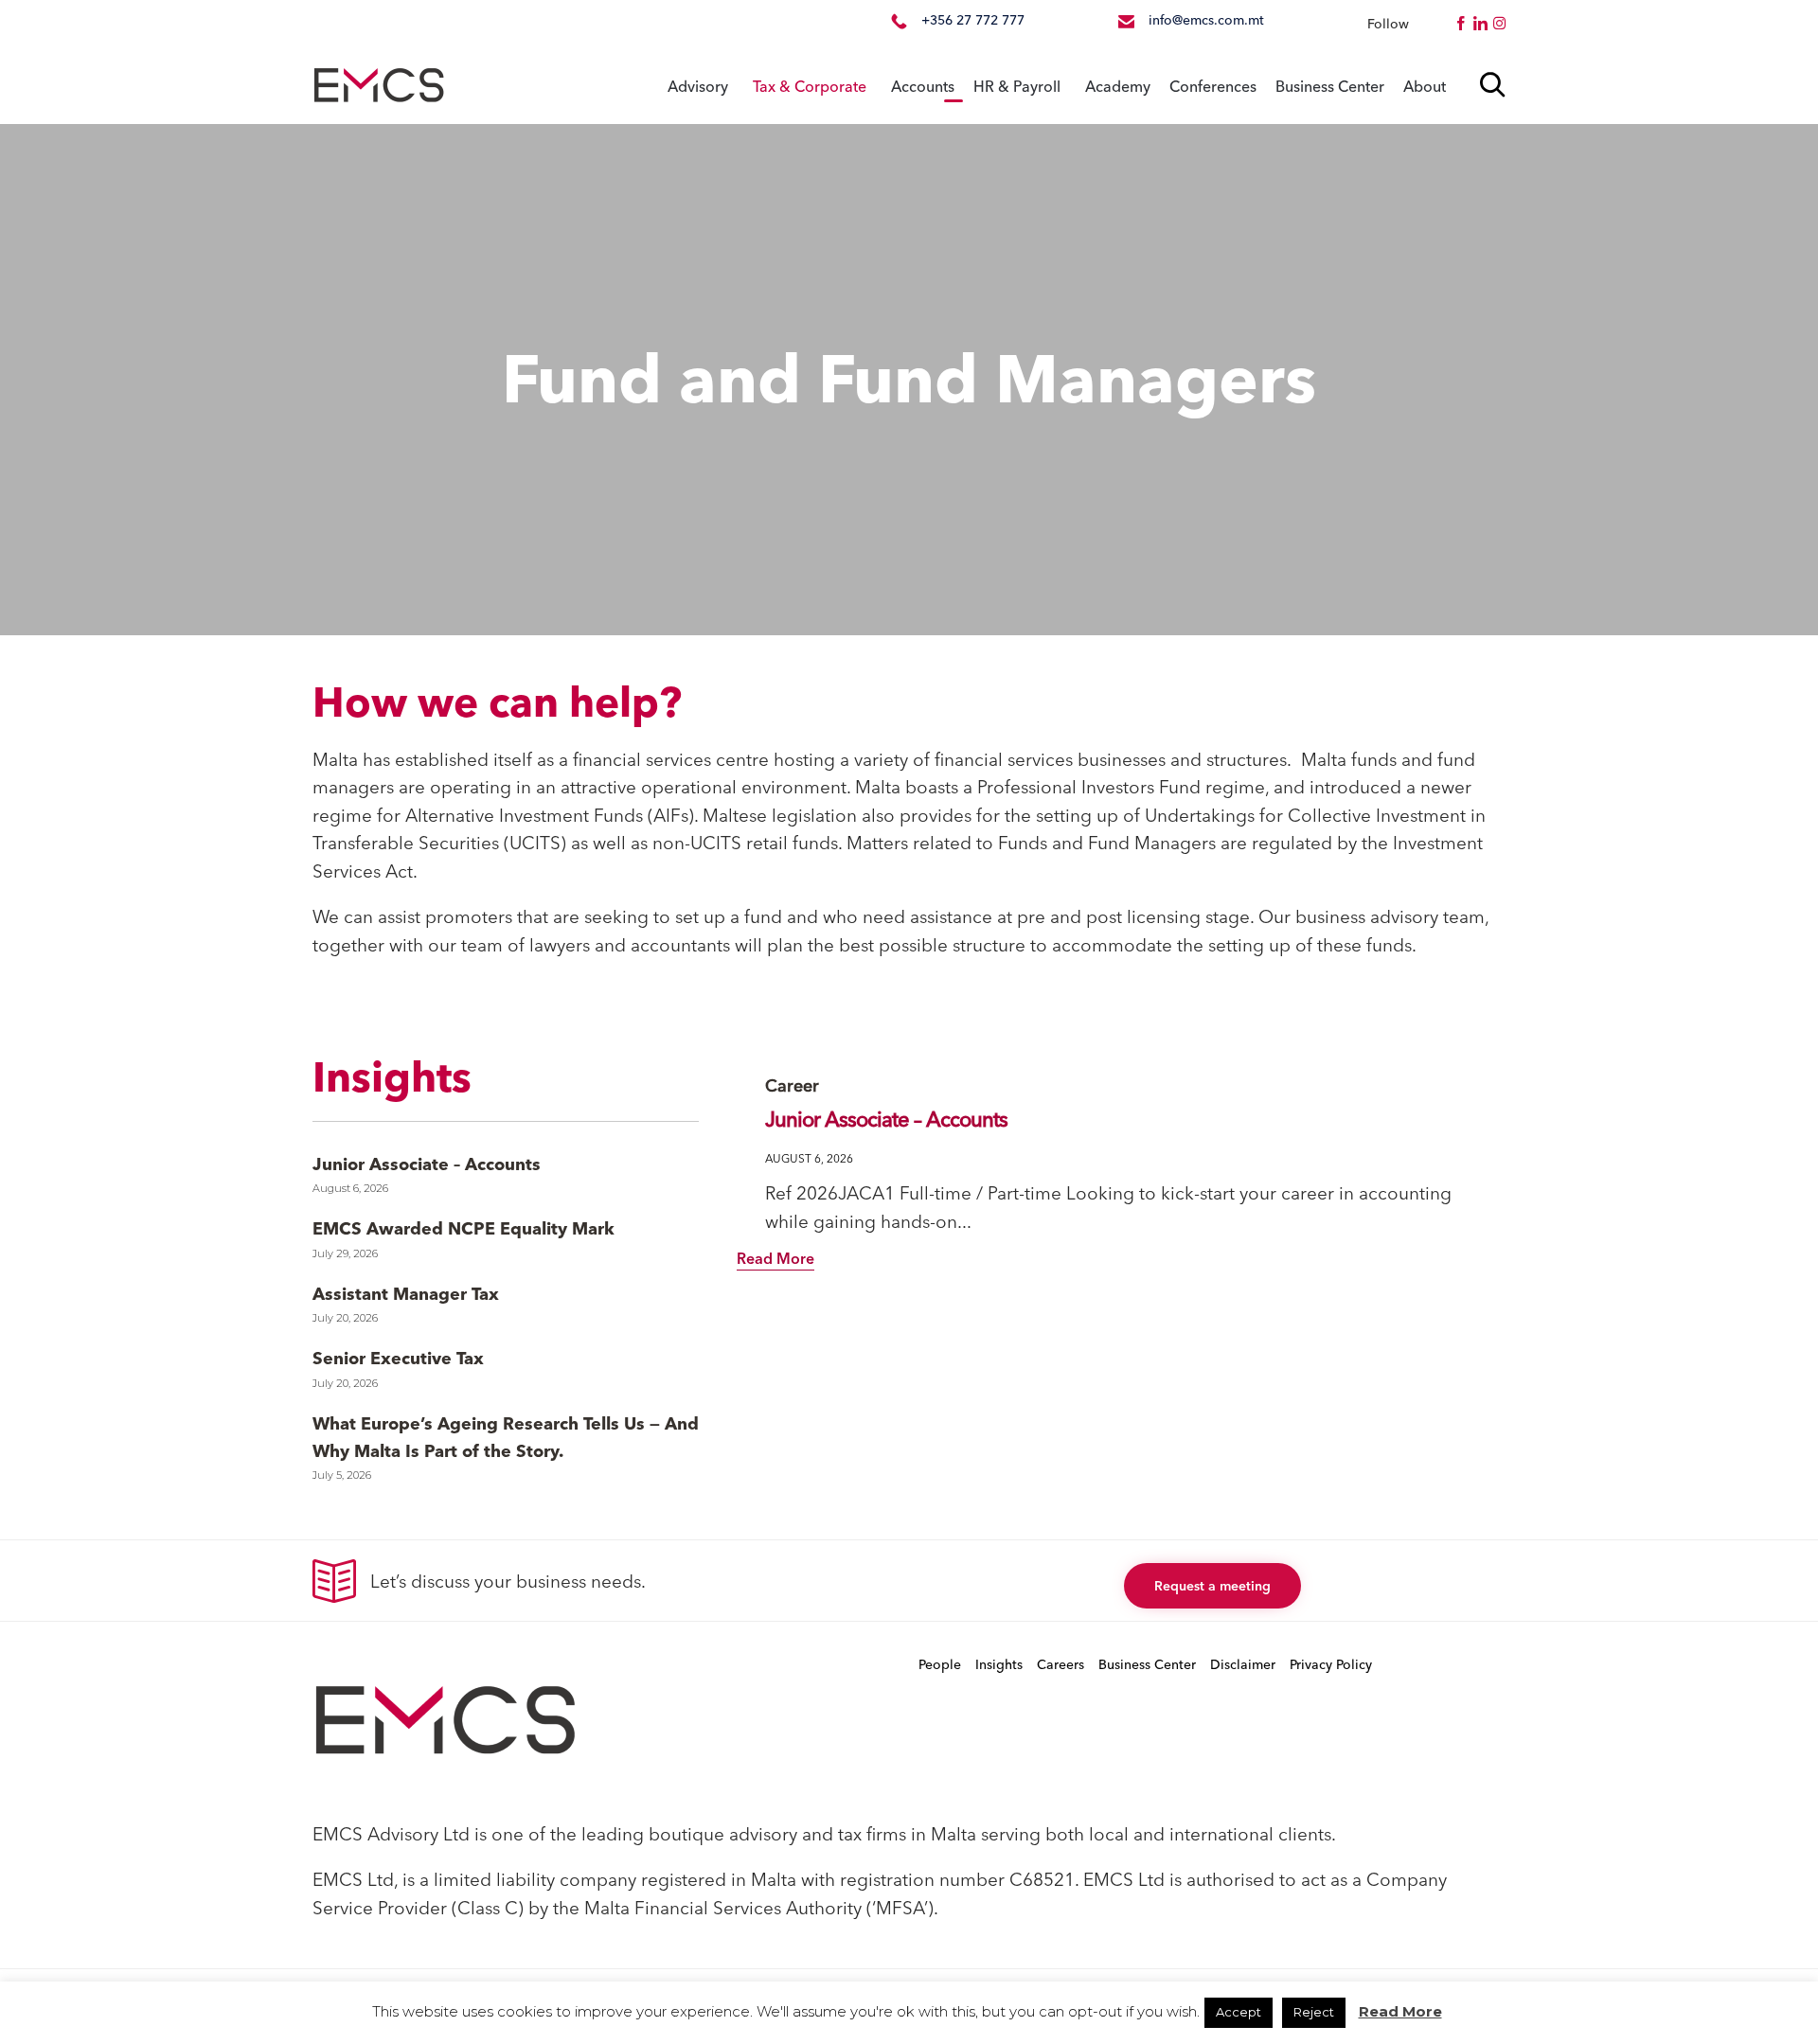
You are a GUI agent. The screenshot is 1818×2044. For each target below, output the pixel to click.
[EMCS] (379, 86)
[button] (775, 1260)
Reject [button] (1314, 2012)
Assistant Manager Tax (406, 1294)
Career (792, 1085)
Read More (1400, 2011)
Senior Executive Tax (398, 1358)
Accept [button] (1239, 2012)
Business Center (1330, 86)
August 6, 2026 (809, 1158)
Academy (1118, 86)
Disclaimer (1243, 1664)
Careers (1060, 1664)
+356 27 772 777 (973, 20)
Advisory (698, 86)
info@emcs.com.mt (1206, 20)
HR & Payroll (1017, 86)
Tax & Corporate (810, 86)
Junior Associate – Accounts (427, 1164)
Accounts (923, 86)
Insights (999, 1664)
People (940, 1664)
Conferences (1213, 86)
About (1425, 86)
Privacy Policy (1331, 1664)
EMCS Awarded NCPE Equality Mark (463, 1228)
